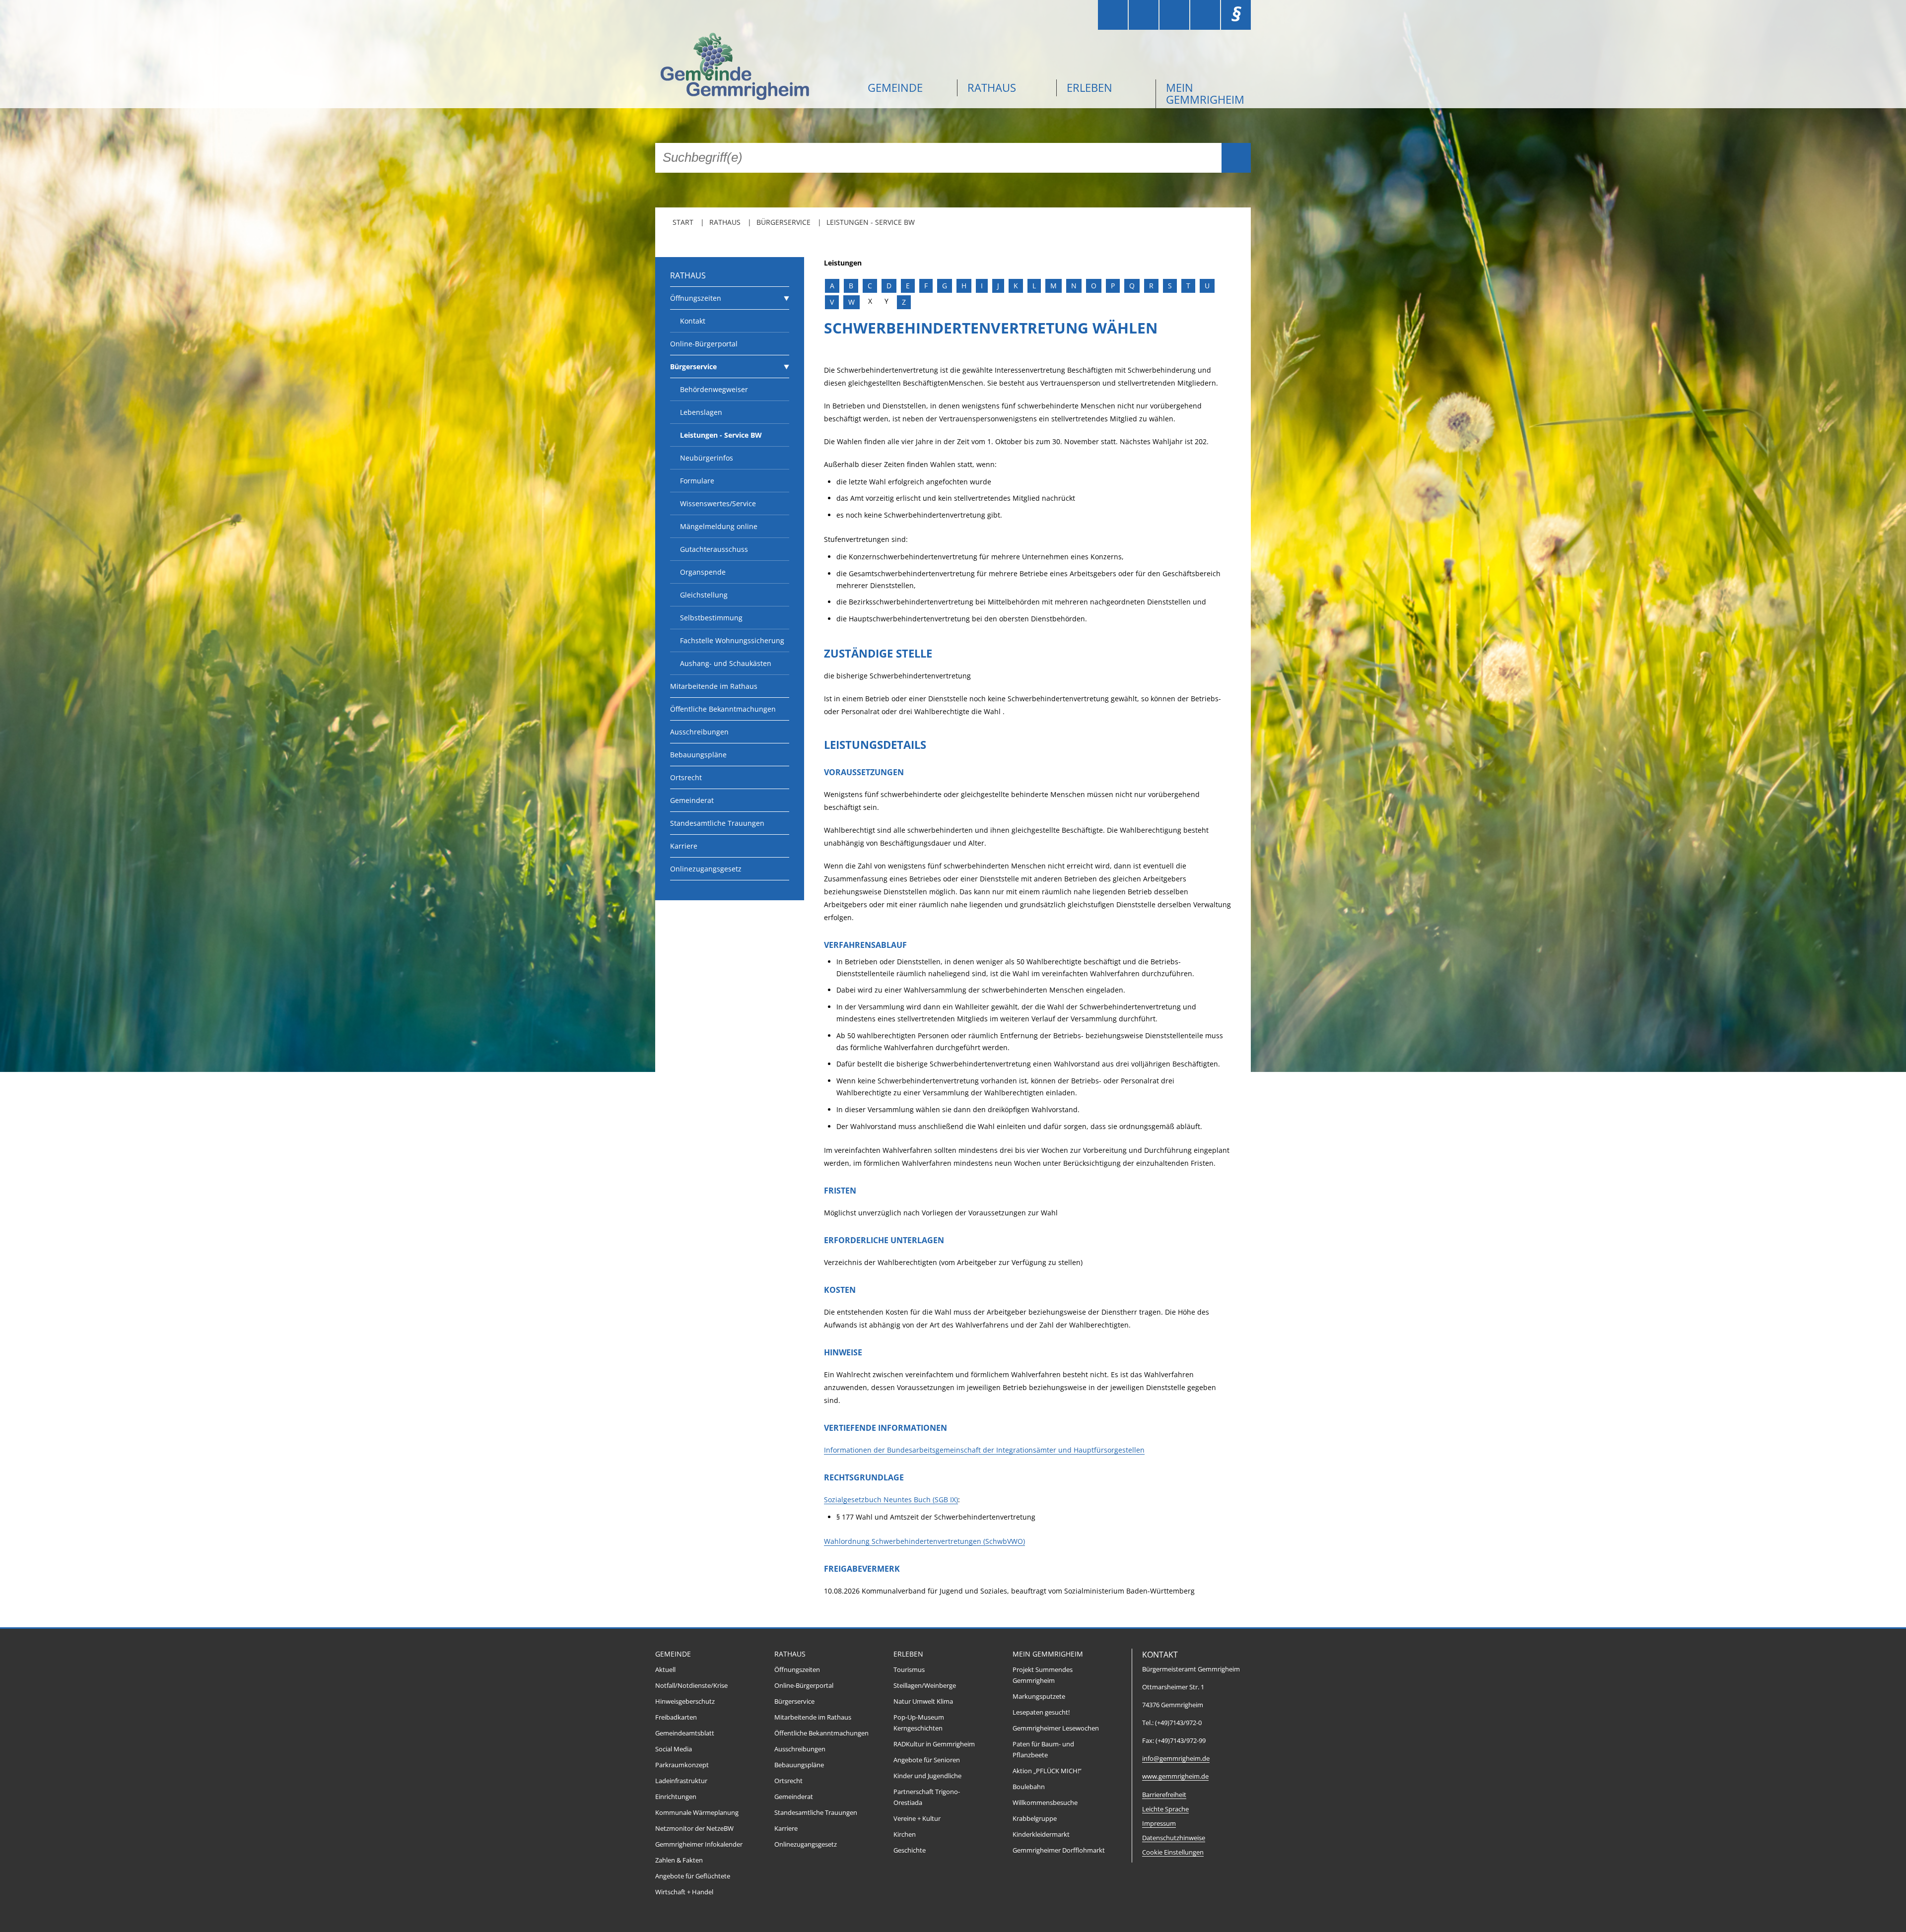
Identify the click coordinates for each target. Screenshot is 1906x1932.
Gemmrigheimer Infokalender (699, 1844)
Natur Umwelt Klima (923, 1701)
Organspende (703, 572)
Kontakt (693, 321)
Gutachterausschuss (714, 549)
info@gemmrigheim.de (1176, 1759)
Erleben (1089, 87)
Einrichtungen (676, 1797)
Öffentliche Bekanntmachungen (723, 709)
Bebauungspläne (698, 755)
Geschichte (910, 1850)
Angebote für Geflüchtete (693, 1876)
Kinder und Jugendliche (927, 1776)
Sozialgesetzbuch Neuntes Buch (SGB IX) (891, 1499)
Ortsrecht (686, 777)
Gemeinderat (692, 800)
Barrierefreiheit (1164, 1795)
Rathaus (992, 87)
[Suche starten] (1236, 158)
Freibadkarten (676, 1717)
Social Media (674, 1749)
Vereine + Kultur (917, 1819)
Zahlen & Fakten (679, 1860)
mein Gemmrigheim (1205, 93)
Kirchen (905, 1834)
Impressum (1159, 1824)
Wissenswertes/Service (718, 503)
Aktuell (665, 1670)
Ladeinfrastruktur (681, 1781)
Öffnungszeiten (696, 298)
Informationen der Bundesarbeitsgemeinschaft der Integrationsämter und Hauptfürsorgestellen (984, 1450)
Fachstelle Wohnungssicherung (732, 640)
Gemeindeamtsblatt (685, 1733)
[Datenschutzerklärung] (1205, 15)
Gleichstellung (704, 595)
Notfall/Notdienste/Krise (691, 1686)
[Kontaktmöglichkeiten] (1174, 15)
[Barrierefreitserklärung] (1144, 15)
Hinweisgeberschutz (685, 1701)
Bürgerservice (783, 222)
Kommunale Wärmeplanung (697, 1813)
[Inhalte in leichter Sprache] (1113, 15)
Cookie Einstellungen (1173, 1852)
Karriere (684, 846)
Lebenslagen (701, 412)
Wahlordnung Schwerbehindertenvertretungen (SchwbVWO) (924, 1541)
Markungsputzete (1039, 1697)
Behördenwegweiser (714, 389)
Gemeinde (895, 87)
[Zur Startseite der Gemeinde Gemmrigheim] (754, 68)
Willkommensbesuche (1045, 1803)
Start (683, 222)
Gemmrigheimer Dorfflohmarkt (1059, 1850)
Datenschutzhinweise (1174, 1838)
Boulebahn (1029, 1787)
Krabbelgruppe (1035, 1819)
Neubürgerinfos (707, 458)
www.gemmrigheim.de (1175, 1776)
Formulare (697, 481)
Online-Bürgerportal (704, 344)
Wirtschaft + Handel (684, 1892)
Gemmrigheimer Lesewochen (1056, 1728)
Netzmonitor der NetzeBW (694, 1829)
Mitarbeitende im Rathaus (714, 686)
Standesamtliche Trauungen (717, 823)
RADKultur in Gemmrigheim (934, 1744)
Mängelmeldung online (719, 526)
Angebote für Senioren (927, 1760)
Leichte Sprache (1165, 1809)
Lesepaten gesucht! (1041, 1712)
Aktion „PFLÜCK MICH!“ (1047, 1771)
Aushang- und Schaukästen (726, 663)
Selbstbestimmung (711, 618)
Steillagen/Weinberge (925, 1686)
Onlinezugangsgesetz (706, 869)
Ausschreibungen (699, 732)
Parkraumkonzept (682, 1765)
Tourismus (909, 1670)
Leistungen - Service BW (871, 222)
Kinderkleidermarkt (1041, 1834)
